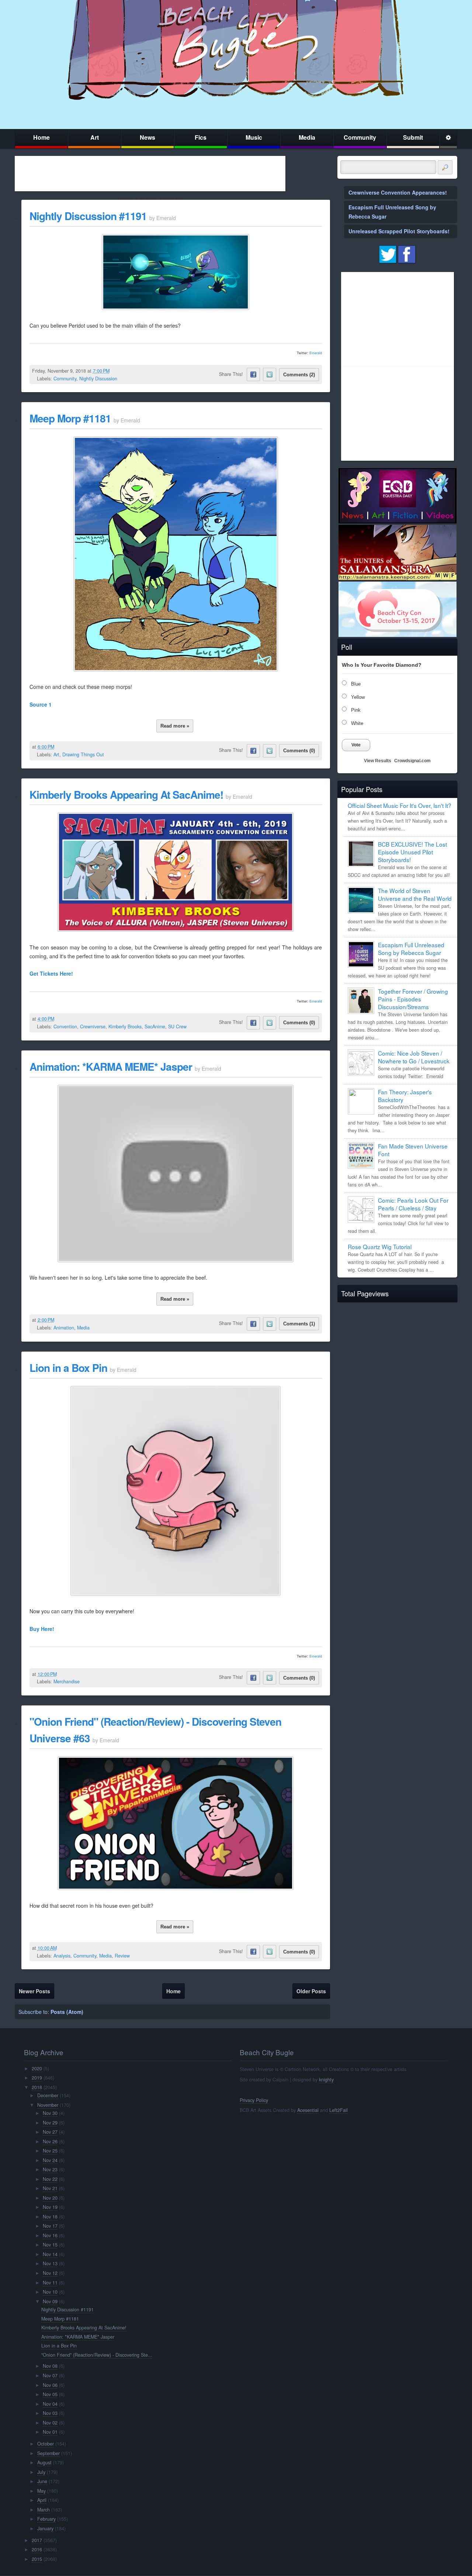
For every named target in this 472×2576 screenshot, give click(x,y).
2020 (37, 2068)
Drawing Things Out (83, 754)
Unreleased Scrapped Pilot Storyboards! (399, 231)
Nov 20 (50, 2198)
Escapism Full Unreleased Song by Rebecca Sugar (411, 949)
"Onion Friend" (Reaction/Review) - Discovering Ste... (97, 2355)
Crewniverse (93, 1026)
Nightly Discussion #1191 (88, 216)
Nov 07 (50, 2375)
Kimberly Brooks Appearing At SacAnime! (126, 794)
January (45, 2528)
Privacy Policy (254, 2100)
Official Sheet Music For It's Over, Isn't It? (400, 805)
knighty (326, 2080)
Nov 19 (50, 2207)
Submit (413, 137)
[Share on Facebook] (253, 374)
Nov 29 (50, 2123)
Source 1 (41, 704)
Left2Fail (339, 2110)
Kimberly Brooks (125, 1026)
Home (41, 137)
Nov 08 (50, 2366)
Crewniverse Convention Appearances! (398, 192)
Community (360, 137)
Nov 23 (50, 2169)
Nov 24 (50, 2160)
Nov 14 (50, 2254)
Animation (64, 1328)
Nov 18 (50, 2217)
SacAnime (155, 1026)
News (147, 137)
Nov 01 (50, 2432)
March (44, 2510)
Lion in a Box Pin (68, 1368)
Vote (356, 745)
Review (122, 1956)
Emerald (316, 353)
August (44, 2462)
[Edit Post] (115, 371)
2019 (37, 2078)
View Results (378, 761)
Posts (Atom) (67, 2012)
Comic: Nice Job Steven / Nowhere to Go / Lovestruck (414, 1057)
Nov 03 (50, 2413)
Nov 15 (50, 2245)
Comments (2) (299, 375)
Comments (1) (299, 1324)
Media (307, 137)
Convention (65, 1026)
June (42, 2481)
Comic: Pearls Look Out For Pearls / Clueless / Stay (413, 1204)
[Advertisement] (150, 174)
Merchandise (67, 1681)
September (48, 2453)
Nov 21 (50, 2188)
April (42, 2500)
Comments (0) (299, 751)
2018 (37, 2087)
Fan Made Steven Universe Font (413, 1150)
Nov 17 (50, 2226)
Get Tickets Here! (51, 973)
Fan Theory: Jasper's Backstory (405, 1096)
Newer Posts (34, 1991)
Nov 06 (50, 2385)
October (46, 2444)
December (48, 2095)
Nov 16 (50, 2235)
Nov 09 (50, 2301)
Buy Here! (42, 1629)
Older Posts (311, 1991)
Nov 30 (50, 2113)
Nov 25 (50, 2151)
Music (254, 137)
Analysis (62, 1956)
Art (95, 137)
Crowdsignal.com (412, 761)
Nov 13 (50, 2263)
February (46, 2519)
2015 (37, 2559)
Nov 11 (50, 2283)
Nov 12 (50, 2273)
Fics (201, 137)
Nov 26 (50, 2141)
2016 (37, 2549)
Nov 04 (50, 2404)
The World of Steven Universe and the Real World (415, 894)
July (41, 2472)
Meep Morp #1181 (70, 418)
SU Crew (177, 1026)
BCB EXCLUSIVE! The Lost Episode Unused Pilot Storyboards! (412, 852)
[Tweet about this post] (270, 374)
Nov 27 (50, 2132)
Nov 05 (50, 2394)
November (48, 2105)
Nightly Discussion (98, 379)
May (41, 2491)
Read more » (175, 726)
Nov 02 (50, 2423)
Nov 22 (50, 2179)
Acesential (308, 2110)
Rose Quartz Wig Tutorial (380, 1247)
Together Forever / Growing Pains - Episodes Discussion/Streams (413, 999)
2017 (37, 2540)
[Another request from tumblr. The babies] (176, 669)
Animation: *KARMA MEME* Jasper (111, 1066)
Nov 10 (50, 2292)
